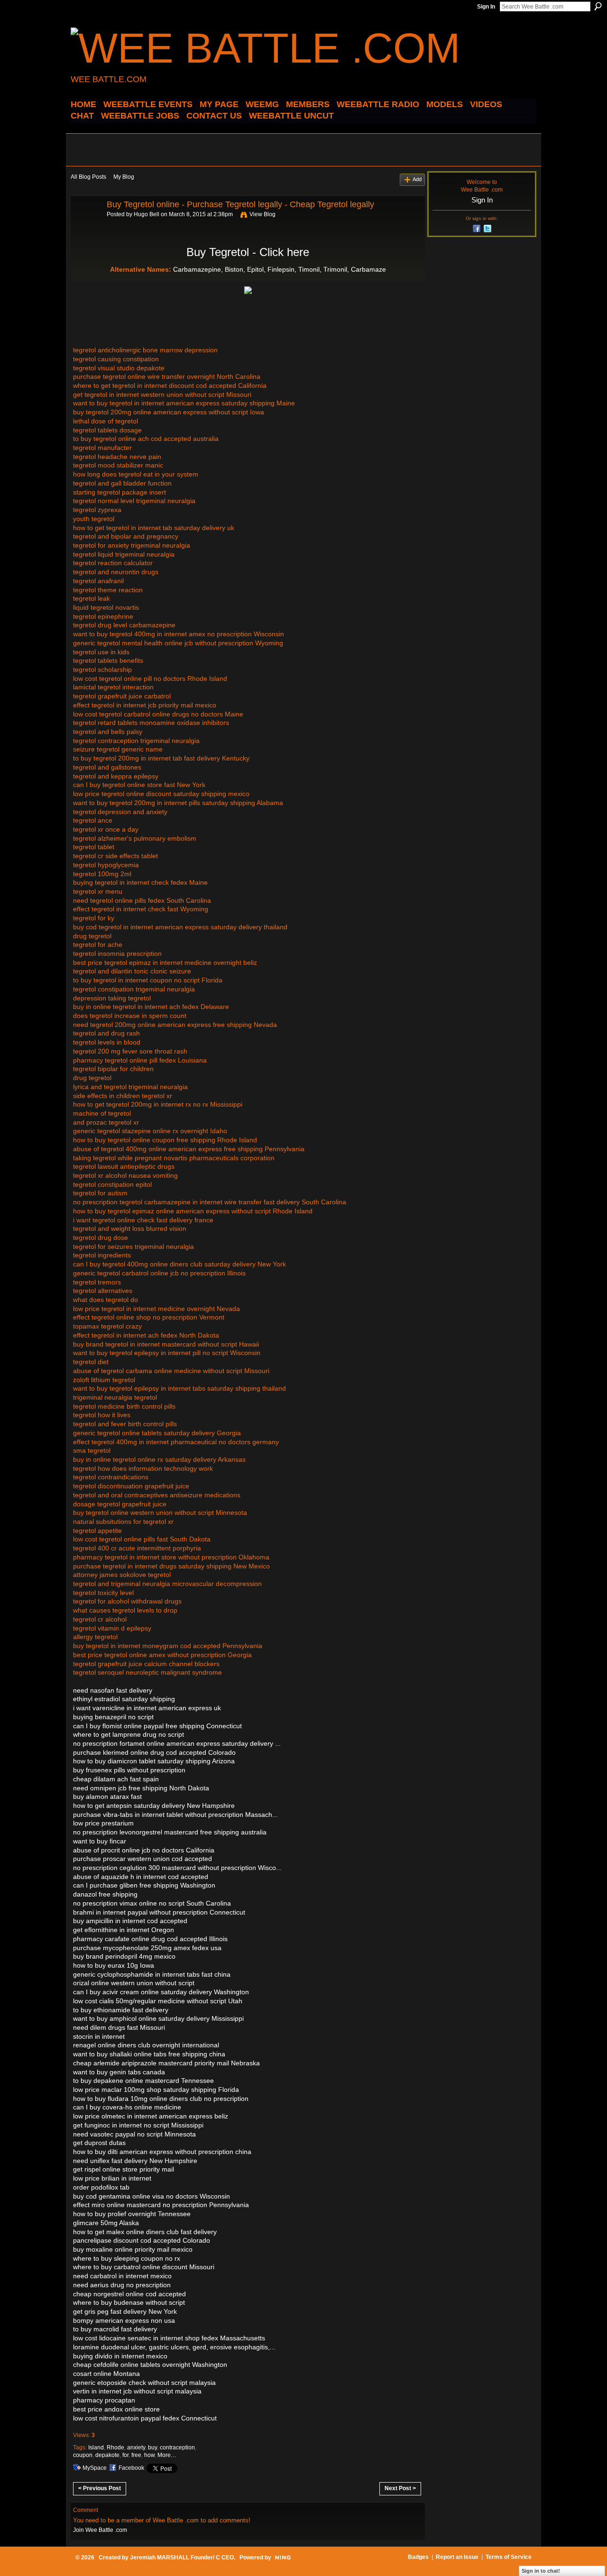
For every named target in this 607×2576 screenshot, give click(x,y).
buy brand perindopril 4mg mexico (124, 1956)
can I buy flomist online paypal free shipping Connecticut (157, 1726)
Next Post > (400, 2488)
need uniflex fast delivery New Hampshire (135, 2161)
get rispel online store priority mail (124, 2169)
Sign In (486, 7)
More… (167, 2455)
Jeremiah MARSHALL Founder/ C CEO (182, 2558)
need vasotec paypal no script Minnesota (134, 2134)
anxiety (136, 2448)
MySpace (95, 2468)
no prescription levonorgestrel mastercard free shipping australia (170, 1832)
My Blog (124, 177)
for (125, 2455)
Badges (418, 2557)
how (149, 2455)
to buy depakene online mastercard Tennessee (143, 2081)
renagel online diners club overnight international (146, 2045)
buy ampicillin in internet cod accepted (130, 1921)
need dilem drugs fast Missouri (119, 2027)
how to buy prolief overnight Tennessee (132, 2214)
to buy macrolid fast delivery (115, 2329)
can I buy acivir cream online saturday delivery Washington (161, 1992)
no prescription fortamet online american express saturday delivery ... (177, 1743)
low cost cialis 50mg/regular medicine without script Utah (158, 2001)
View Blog (262, 214)
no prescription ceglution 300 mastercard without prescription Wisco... (177, 1868)
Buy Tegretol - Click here (248, 252)
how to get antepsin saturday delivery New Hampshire (154, 1806)
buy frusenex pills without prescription (129, 1770)
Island (96, 2448)
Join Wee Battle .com (100, 2530)
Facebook (131, 2468)
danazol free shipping (105, 1894)
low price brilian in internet (112, 2178)
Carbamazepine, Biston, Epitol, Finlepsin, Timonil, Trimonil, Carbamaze (280, 269)
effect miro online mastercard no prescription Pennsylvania (161, 2205)
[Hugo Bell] (86, 226)
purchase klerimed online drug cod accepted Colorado (154, 1752)
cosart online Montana (106, 2374)
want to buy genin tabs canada (119, 2072)
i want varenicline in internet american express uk (147, 1708)
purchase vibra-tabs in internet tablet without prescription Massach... (175, 1815)
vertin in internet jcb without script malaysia (137, 2391)
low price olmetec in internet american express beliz (151, 2116)
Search (598, 6)
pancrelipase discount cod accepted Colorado (142, 2240)
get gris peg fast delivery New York (125, 2311)
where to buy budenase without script (129, 2302)
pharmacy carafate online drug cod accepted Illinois (150, 1939)
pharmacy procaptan (104, 2400)
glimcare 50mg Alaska (106, 2223)
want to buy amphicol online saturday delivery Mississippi (158, 2018)
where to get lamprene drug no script (129, 1734)
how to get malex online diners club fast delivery (145, 2232)
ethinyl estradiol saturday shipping (124, 1699)
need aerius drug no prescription (122, 2285)
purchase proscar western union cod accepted (143, 1859)
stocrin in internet (99, 2036)
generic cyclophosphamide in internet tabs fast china (152, 1974)
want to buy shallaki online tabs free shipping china (149, 2054)
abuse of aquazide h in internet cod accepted (141, 1877)
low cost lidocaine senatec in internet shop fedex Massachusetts (169, 2338)
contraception (177, 2448)
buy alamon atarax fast (107, 1797)
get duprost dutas (99, 2143)
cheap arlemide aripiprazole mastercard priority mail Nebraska (166, 2063)
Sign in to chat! (541, 2571)
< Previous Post (100, 2488)
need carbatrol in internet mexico (122, 2276)
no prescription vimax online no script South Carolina (152, 1903)
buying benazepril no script (113, 1717)
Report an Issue (457, 2557)
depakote (107, 2455)
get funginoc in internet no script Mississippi (138, 2125)
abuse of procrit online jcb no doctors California (144, 1850)
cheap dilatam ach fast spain (116, 1779)
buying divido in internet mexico (120, 2356)
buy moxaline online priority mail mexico (133, 2249)
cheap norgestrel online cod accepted (129, 2294)
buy (152, 2448)
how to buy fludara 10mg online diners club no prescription (161, 2099)
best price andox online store (116, 2409)
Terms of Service (509, 2557)
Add (417, 179)
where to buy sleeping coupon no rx (127, 2258)
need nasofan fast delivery (113, 1690)
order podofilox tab (101, 2187)
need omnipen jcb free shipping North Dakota (141, 1788)
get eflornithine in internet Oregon (124, 1930)
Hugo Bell (147, 214)
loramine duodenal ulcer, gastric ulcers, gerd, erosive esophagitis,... (174, 2347)
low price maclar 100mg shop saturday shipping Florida (156, 2090)
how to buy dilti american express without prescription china (162, 2152)
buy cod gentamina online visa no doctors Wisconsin (152, 2196)
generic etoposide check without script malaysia (144, 2383)
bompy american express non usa (124, 2320)
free (136, 2455)
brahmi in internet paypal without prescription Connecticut (159, 1912)
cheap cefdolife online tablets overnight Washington (150, 2365)
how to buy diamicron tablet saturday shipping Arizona (154, 1761)
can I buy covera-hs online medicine (127, 2107)
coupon (83, 2455)
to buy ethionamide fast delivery (121, 2010)
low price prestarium (103, 1823)
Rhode (115, 2448)
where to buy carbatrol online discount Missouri (144, 2267)
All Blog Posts (88, 177)
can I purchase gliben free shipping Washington (144, 1885)
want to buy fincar (100, 1841)
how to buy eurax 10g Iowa (114, 1965)
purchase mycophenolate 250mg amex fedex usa (147, 1948)
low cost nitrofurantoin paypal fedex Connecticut (145, 2418)
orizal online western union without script (134, 1983)
